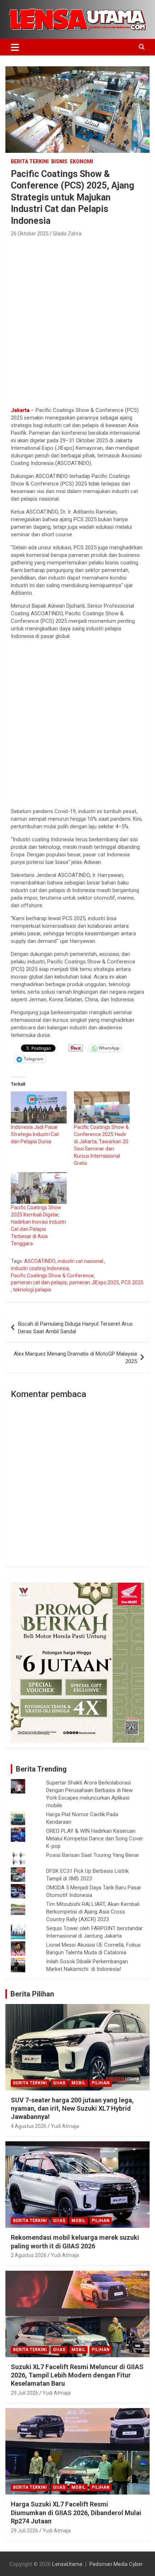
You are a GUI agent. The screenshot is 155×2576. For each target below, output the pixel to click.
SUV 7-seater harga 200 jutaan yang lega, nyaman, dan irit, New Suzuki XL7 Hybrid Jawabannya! (72, 2109)
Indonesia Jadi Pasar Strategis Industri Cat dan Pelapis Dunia (35, 1134)
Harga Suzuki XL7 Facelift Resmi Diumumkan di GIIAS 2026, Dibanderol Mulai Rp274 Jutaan (76, 2513)
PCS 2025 (132, 1282)
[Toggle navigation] (15, 47)
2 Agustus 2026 (29, 2255)
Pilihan (101, 2083)
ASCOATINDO (40, 1261)
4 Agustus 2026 (29, 2126)
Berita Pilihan (32, 1994)
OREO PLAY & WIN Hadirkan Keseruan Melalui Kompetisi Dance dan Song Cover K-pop (95, 1839)
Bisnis (59, 161)
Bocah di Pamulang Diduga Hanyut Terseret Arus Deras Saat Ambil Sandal (75, 1328)
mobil (78, 2083)
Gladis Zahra (67, 234)
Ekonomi (81, 161)
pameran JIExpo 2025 (94, 1282)
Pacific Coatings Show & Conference (52, 1276)
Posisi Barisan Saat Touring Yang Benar (93, 1855)
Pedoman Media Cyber (116, 2564)
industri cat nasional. (81, 1261)
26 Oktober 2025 (30, 234)
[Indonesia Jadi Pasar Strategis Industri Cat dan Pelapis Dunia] (39, 1107)
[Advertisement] (77, 320)
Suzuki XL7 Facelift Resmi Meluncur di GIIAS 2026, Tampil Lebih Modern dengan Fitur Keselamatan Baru (77, 2375)
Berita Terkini (30, 161)
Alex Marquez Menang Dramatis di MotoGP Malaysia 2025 (75, 1358)
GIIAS (59, 2083)
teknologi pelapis (32, 1290)
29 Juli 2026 (25, 2393)
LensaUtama (67, 2564)
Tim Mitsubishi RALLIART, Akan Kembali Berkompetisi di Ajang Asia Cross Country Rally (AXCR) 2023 (93, 1912)
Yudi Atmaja (65, 2126)
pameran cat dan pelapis (39, 1282)
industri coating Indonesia (40, 1268)
